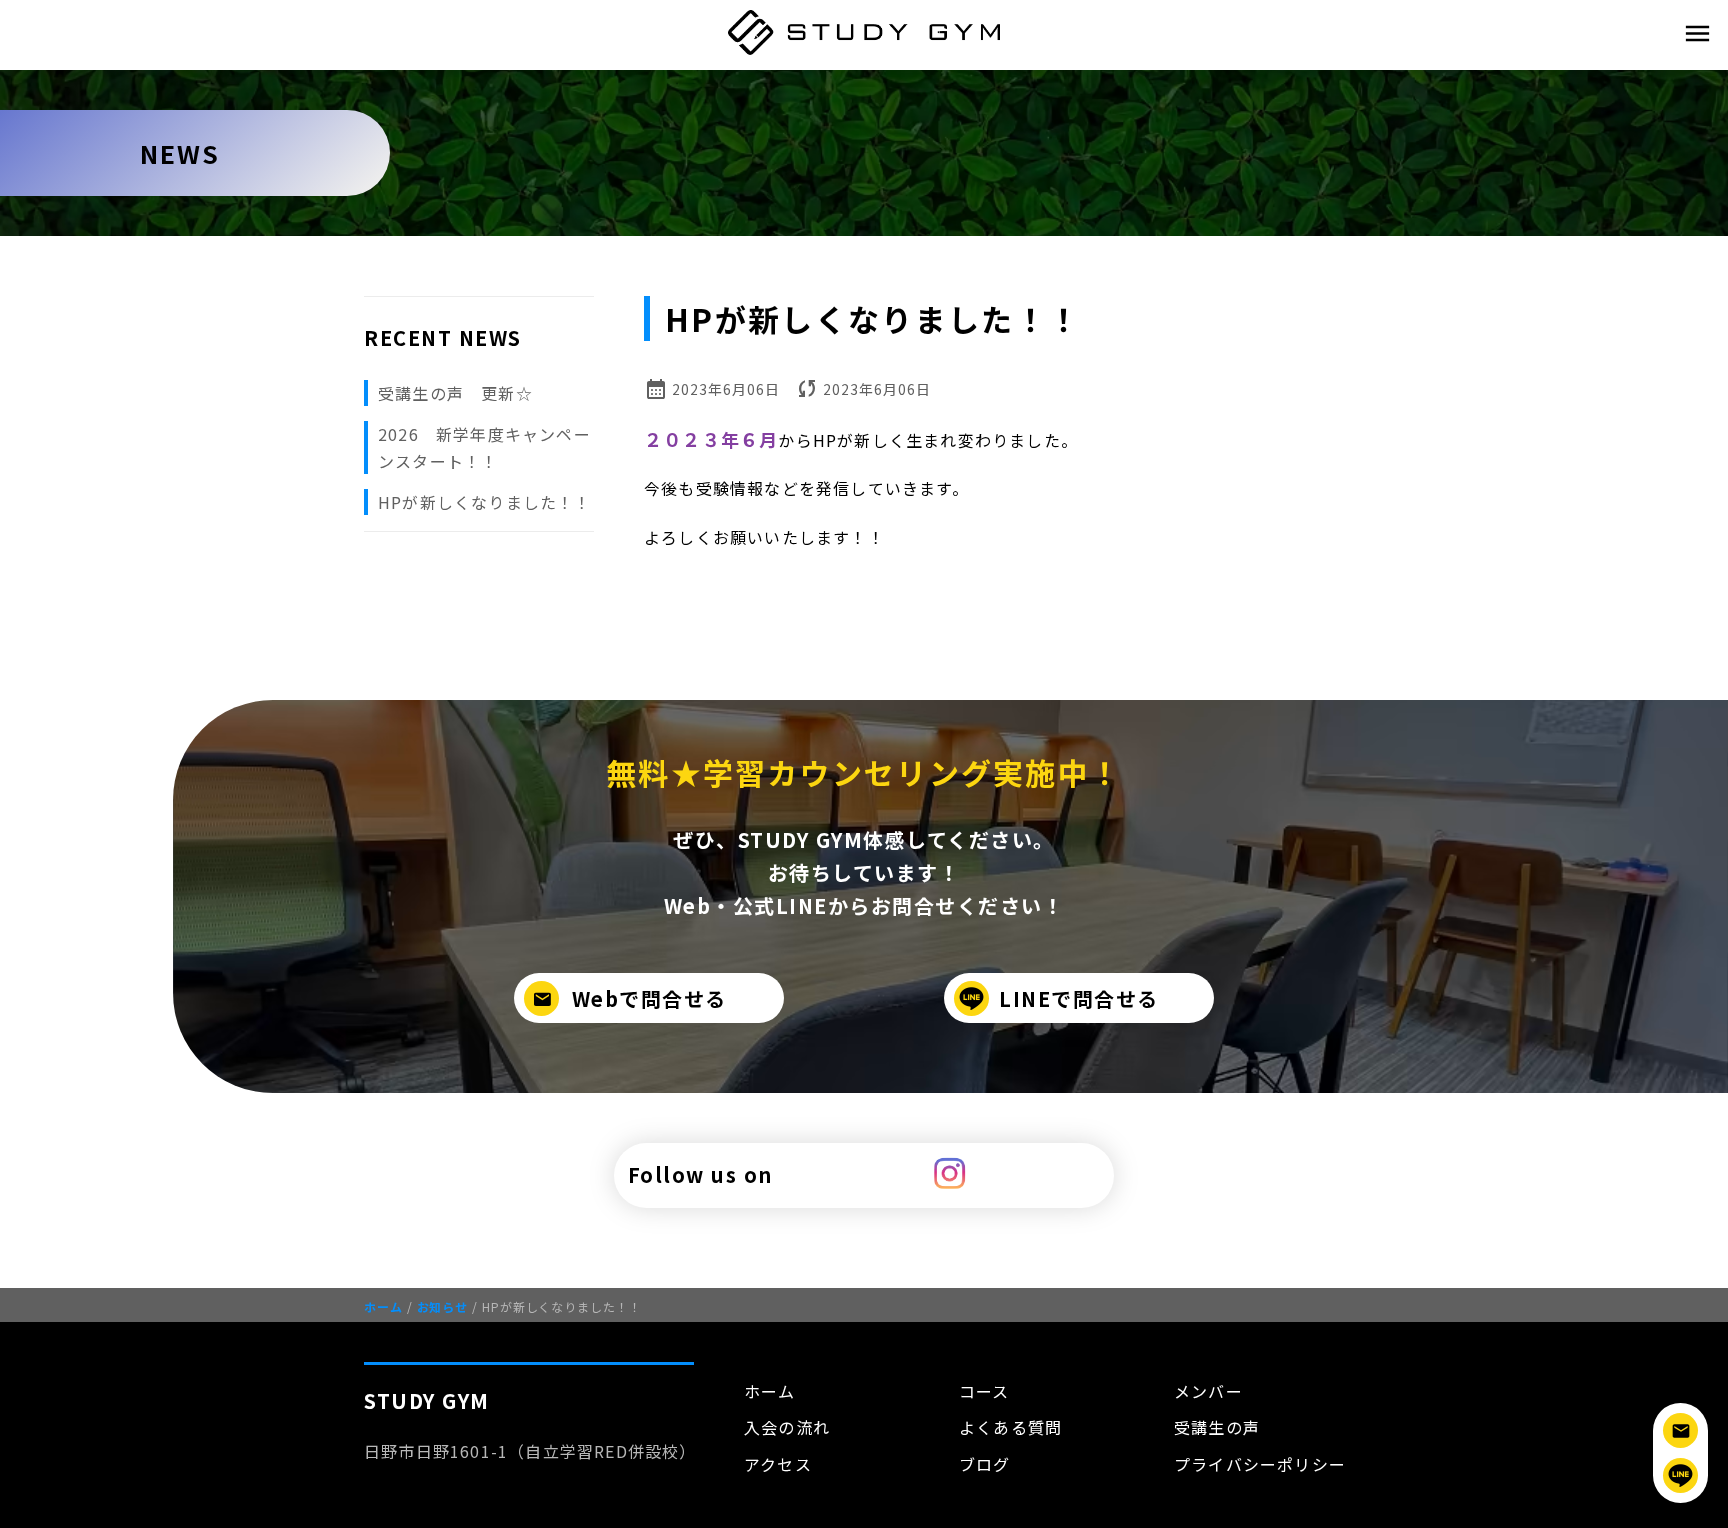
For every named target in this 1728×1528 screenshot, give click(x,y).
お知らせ (437, 1306)
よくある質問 (1010, 1427)
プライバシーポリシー (1260, 1464)
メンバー (1208, 1391)
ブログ (985, 1464)
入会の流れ (787, 1427)
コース (984, 1391)
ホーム (383, 1306)
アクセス (778, 1464)
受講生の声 (1217, 1427)
